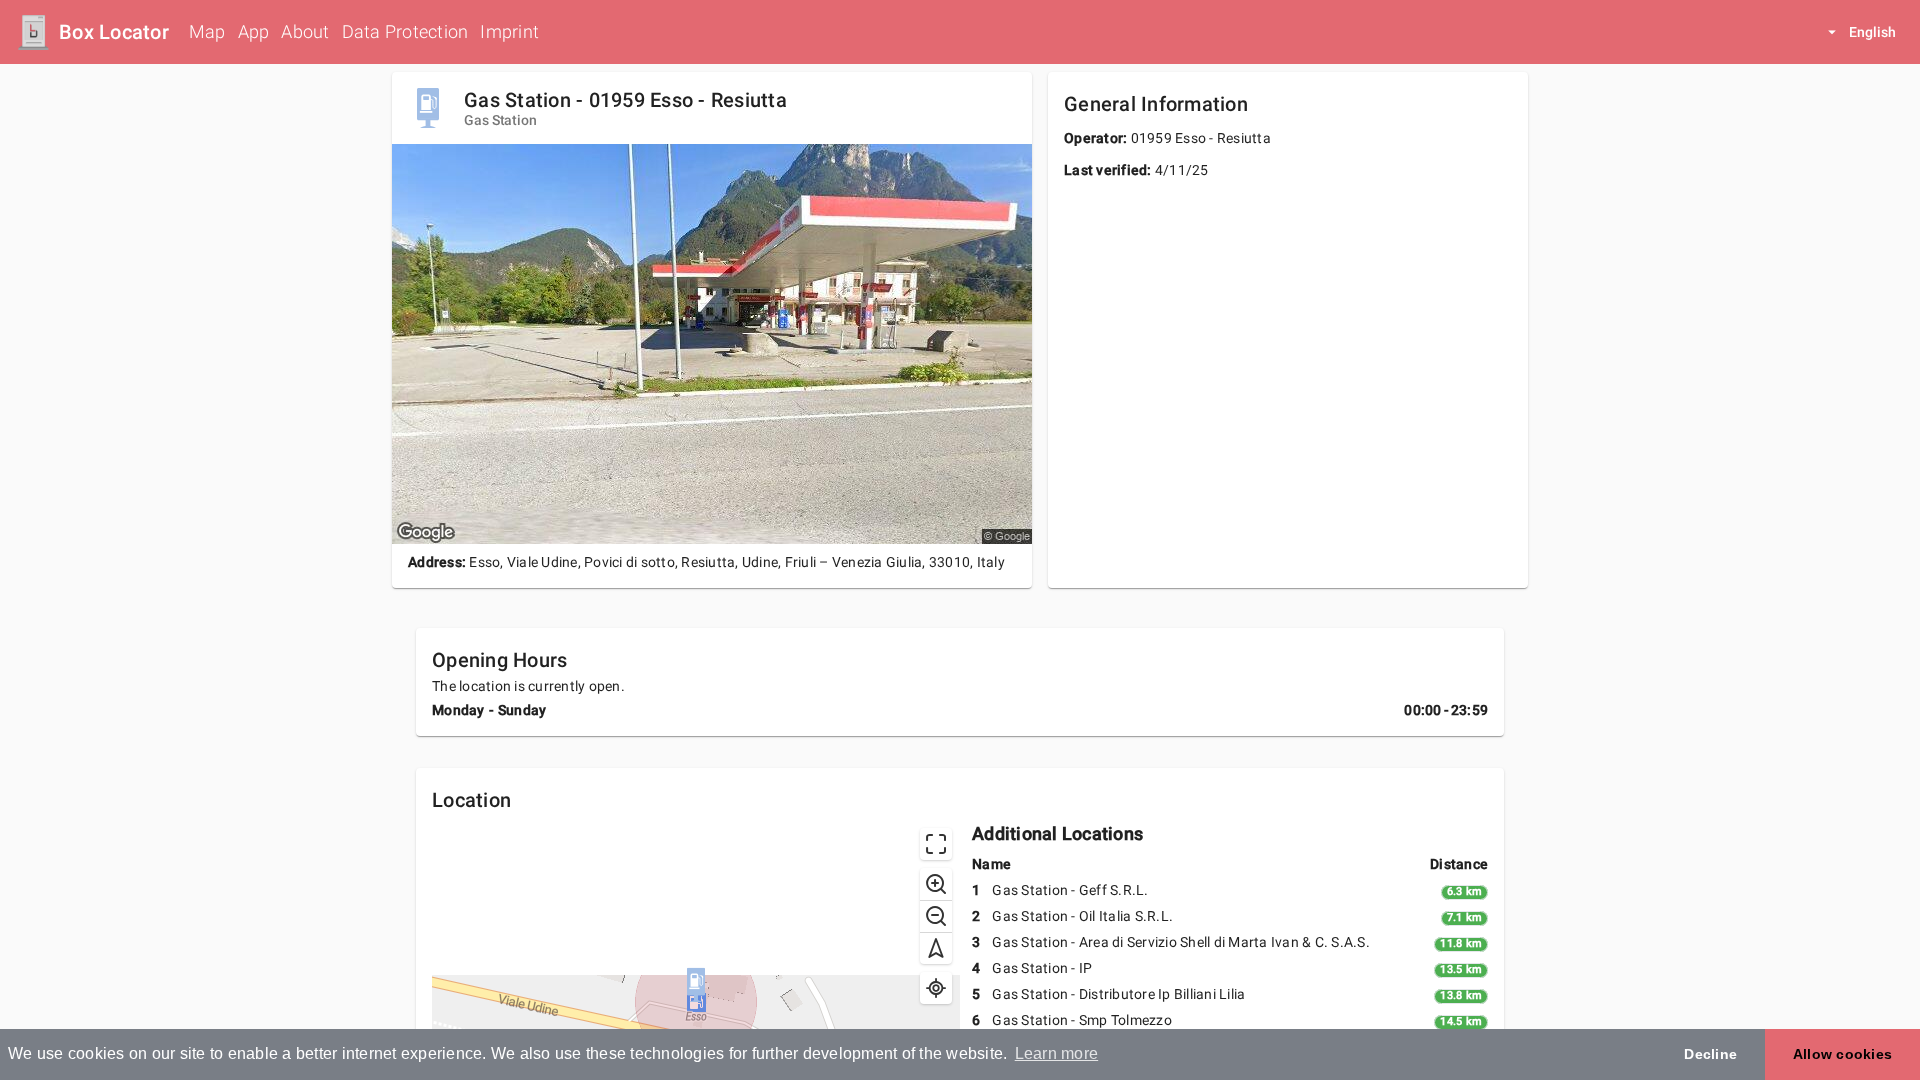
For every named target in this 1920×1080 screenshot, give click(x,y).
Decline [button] (1710, 1054)
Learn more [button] (1057, 1053)
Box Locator (114, 32)
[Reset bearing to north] (936, 948)
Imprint (509, 31)
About (305, 31)
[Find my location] (936, 988)
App (254, 31)
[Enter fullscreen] (936, 844)
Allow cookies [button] (1842, 1054)
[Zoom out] (936, 916)
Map (207, 31)
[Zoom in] (936, 884)
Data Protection (405, 31)
